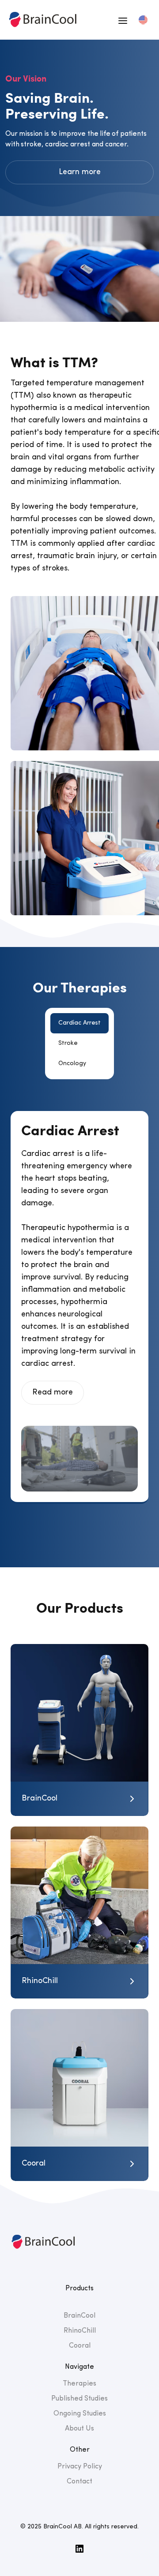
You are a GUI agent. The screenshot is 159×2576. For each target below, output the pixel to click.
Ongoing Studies (80, 2414)
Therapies (79, 2384)
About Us (79, 2429)
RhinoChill (80, 2331)
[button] (123, 20)
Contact (79, 2482)
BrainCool (79, 2316)
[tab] (79, 1023)
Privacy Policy (80, 2467)
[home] (41, 20)
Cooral (80, 2346)
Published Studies (79, 2399)
